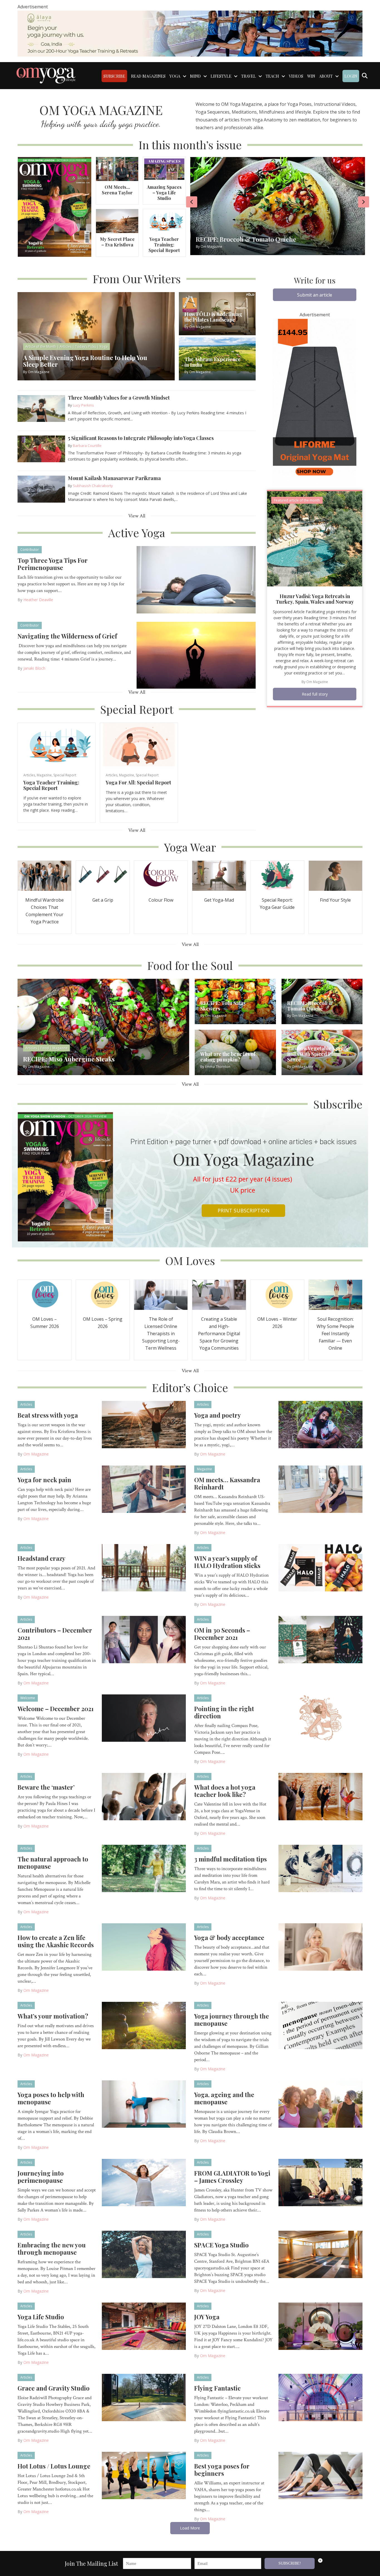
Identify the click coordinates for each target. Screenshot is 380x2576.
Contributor (30, 550)
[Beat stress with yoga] (144, 1424)
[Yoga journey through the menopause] (321, 2025)
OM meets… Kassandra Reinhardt (227, 1483)
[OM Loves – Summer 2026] (45, 1294)
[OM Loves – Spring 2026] (103, 1294)
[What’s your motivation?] (144, 2025)
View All (137, 516)
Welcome (28, 1698)
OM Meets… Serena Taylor (117, 190)
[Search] (365, 76)
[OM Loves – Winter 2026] (277, 1294)
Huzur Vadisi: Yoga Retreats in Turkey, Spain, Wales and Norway (315, 599)
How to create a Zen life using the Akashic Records (56, 1941)
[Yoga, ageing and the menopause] (321, 2103)
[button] (315, 295)
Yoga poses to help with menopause (51, 2098)
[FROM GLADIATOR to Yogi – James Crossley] (321, 2182)
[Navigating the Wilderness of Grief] (196, 655)
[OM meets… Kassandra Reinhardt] (321, 1489)
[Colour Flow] (161, 875)
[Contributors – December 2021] (144, 1639)
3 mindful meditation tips (230, 1859)
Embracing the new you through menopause (52, 2249)
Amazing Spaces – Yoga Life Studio (164, 193)
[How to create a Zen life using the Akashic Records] (144, 1946)
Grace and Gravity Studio (54, 2388)
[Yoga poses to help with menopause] (144, 2103)
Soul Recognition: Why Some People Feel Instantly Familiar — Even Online (335, 1334)
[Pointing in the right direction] (321, 1718)
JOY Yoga (207, 2317)
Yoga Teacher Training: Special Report (164, 245)
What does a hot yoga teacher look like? (225, 1791)
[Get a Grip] (103, 875)
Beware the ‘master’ (46, 1787)
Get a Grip (103, 900)
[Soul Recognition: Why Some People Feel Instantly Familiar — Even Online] (335, 1294)
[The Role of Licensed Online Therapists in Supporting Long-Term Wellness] (161, 1294)
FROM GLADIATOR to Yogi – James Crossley (232, 2177)
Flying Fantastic (217, 2388)
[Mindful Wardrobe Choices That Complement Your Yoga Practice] (45, 875)
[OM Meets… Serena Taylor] (117, 169)
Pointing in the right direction (224, 1712)
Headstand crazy (41, 1558)
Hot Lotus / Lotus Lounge (54, 2466)
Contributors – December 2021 (55, 1634)
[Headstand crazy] (144, 1567)
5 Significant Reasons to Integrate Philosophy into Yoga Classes (141, 438)
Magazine (44, 775)
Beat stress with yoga (48, 1415)
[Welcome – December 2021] (144, 1718)
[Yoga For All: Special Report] (139, 744)
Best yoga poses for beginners (222, 2470)
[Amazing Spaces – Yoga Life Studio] (164, 169)
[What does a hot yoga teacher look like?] (321, 1796)
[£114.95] (315, 402)
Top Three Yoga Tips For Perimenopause (53, 564)
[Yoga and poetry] (321, 1424)
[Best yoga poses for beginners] (321, 2475)
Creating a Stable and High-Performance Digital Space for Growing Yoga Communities (219, 1334)
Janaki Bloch (34, 668)
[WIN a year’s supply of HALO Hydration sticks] (321, 1567)
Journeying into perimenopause (41, 2177)
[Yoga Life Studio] (144, 2326)
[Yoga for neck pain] (144, 1489)
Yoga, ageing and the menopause (224, 2098)
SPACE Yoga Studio (221, 2245)
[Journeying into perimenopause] (144, 2182)
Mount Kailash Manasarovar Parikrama (114, 478)
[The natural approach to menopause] (144, 1868)
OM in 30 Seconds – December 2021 (222, 1634)
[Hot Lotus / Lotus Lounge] (144, 2475)
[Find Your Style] (335, 875)
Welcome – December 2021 (56, 1709)
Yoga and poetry (218, 1415)
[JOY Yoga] (321, 2326)
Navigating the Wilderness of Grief (67, 636)
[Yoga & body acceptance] (321, 1946)
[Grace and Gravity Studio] (144, 2397)
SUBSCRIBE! (290, 2563)
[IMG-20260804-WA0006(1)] (190, 33)
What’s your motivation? (53, 2016)
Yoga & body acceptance (229, 1937)
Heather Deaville (38, 600)
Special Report (65, 775)
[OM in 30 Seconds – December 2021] (321, 1639)
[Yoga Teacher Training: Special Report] (164, 221)
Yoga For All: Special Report (138, 782)
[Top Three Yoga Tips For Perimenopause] (196, 579)
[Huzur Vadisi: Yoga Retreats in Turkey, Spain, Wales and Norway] (315, 538)
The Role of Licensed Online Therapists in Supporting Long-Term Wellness (161, 1334)
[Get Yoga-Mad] (219, 875)
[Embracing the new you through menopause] (144, 2254)
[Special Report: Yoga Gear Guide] (277, 875)
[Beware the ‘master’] (144, 1796)
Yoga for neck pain (44, 1480)
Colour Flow (161, 900)
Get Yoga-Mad (219, 900)
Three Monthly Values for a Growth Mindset (119, 398)
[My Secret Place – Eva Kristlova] (117, 221)
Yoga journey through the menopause (232, 2020)
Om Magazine (317, 682)
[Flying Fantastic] (321, 2397)
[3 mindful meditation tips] (321, 1868)
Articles (29, 775)
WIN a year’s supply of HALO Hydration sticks (227, 1562)
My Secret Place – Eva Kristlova (117, 242)
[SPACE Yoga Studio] (321, 2254)
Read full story (315, 694)
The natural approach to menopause (53, 1863)
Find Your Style (335, 900)
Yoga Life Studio (41, 2317)
